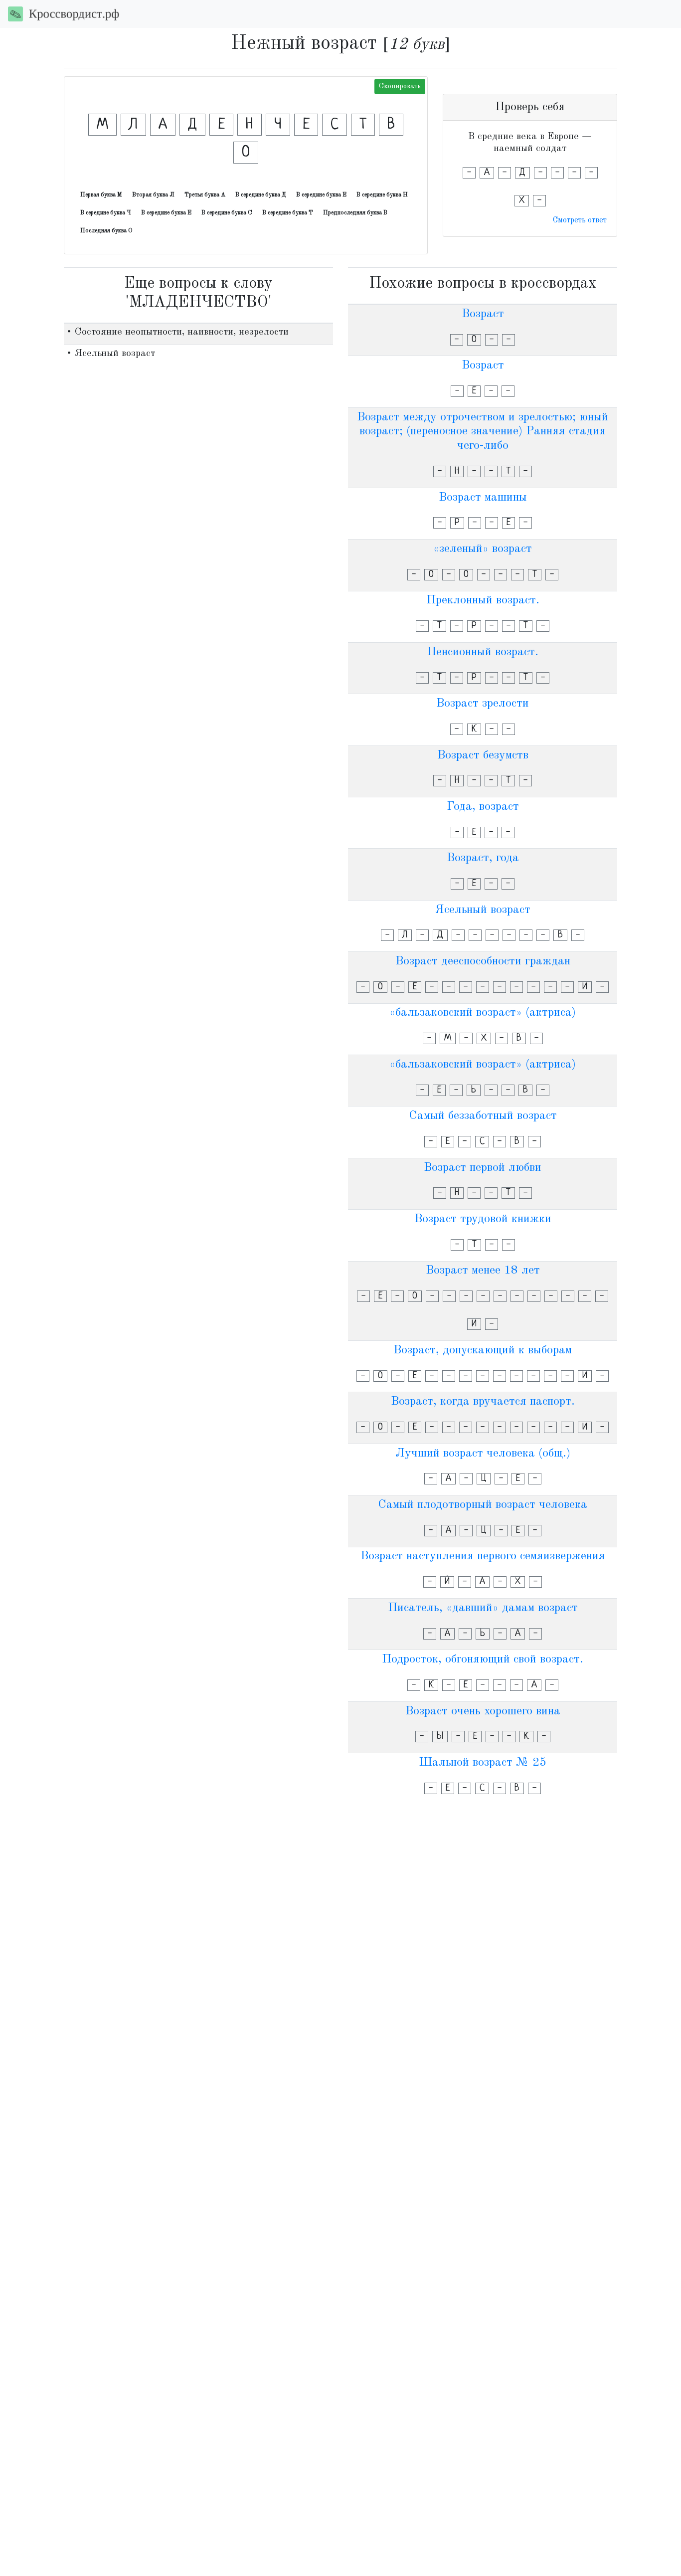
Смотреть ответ (580, 220)
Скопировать (400, 86)
